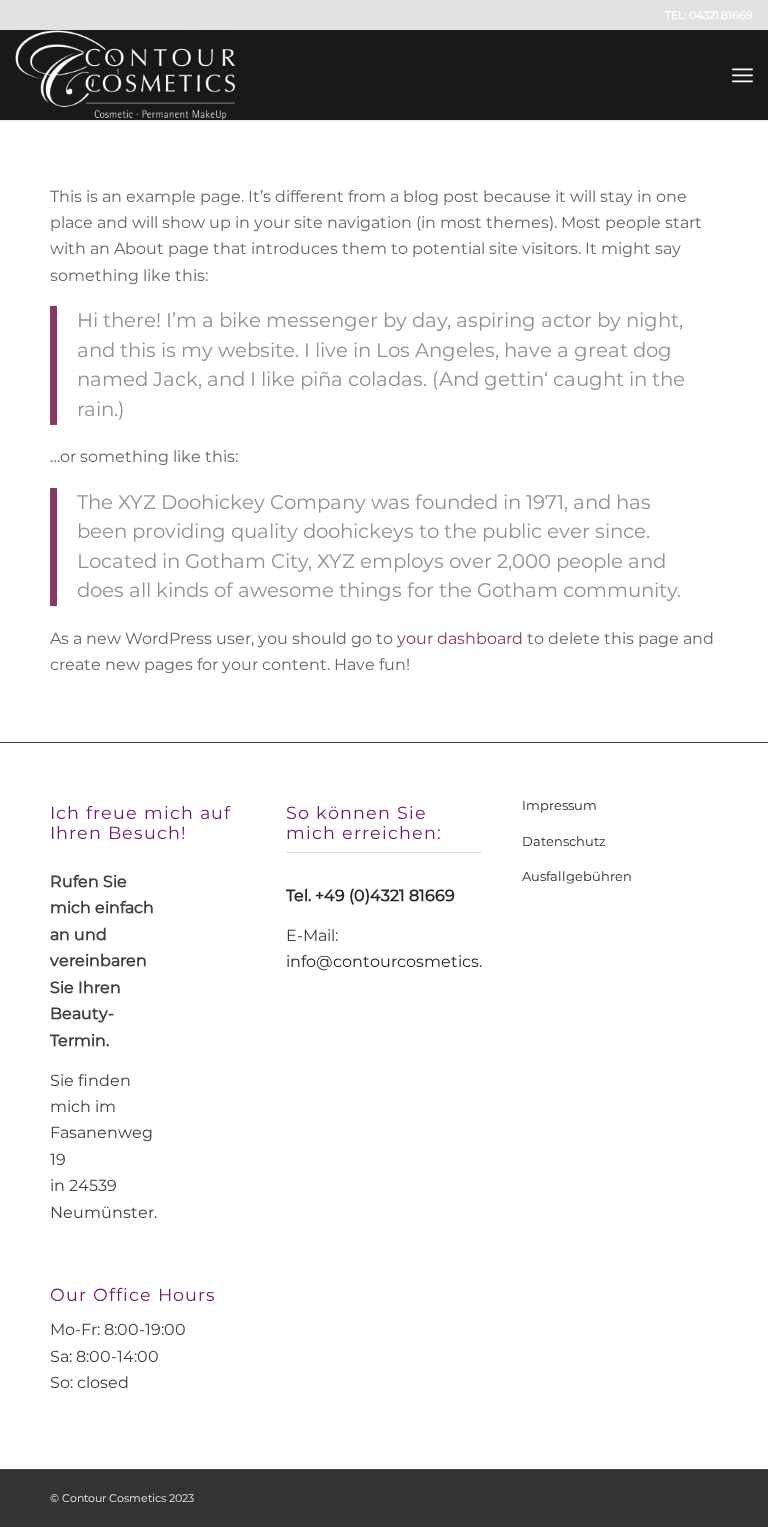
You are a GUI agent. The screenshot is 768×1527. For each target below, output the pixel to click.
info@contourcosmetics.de (394, 961)
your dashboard (460, 638)
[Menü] (742, 75)
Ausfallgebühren (577, 876)
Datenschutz (564, 841)
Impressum (559, 805)
